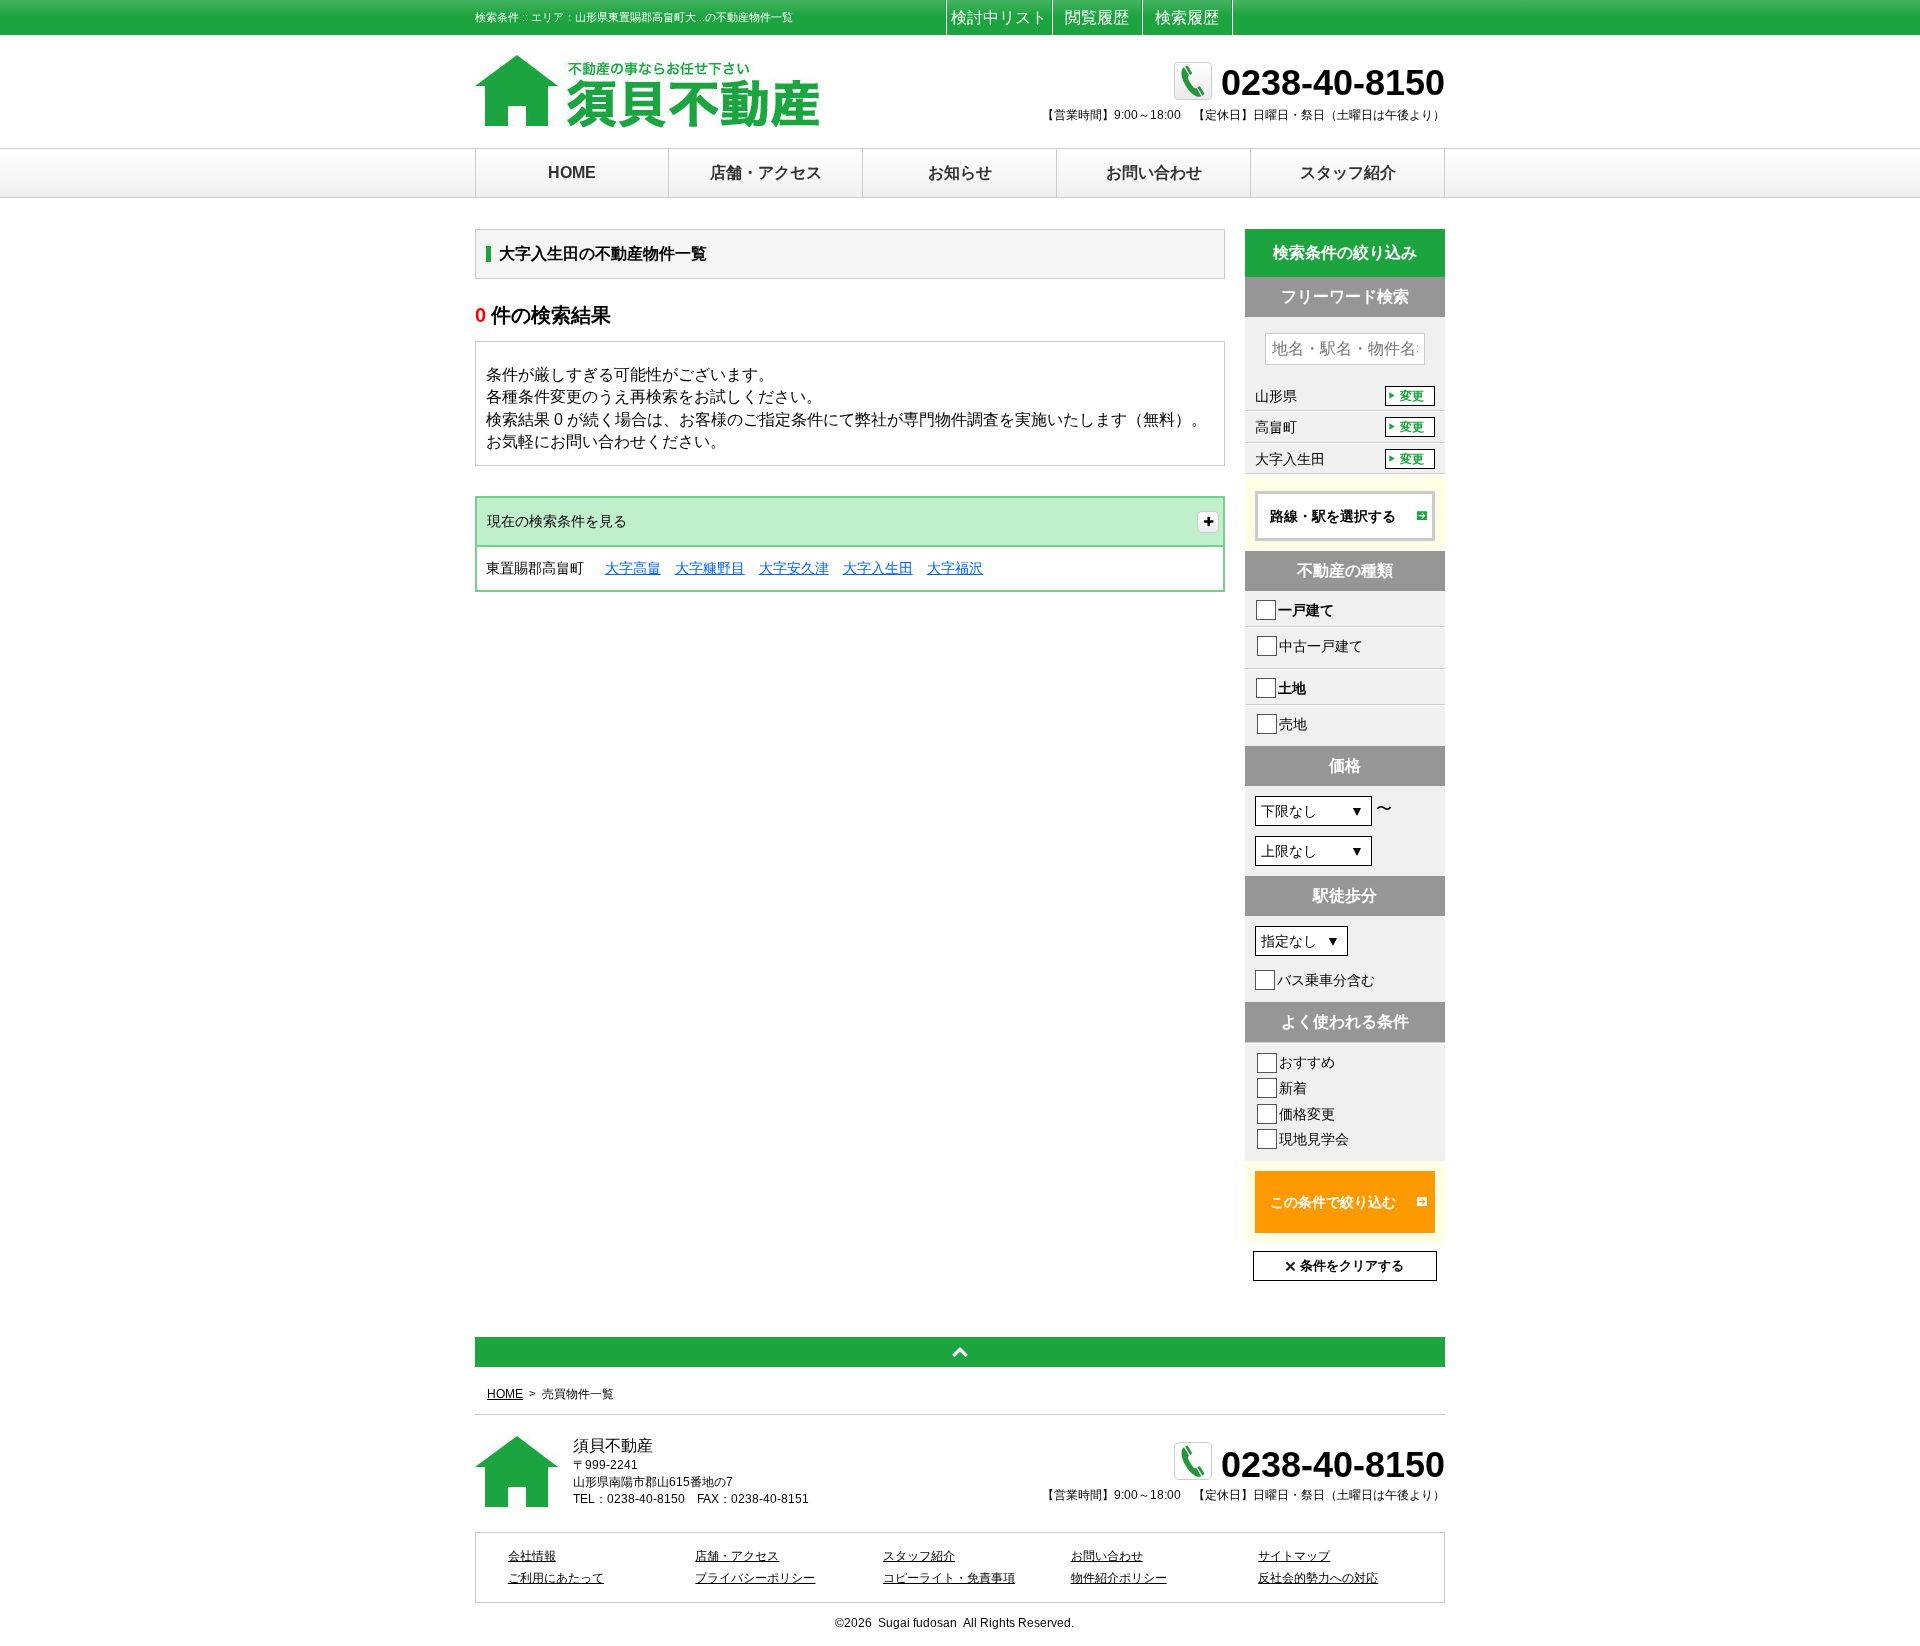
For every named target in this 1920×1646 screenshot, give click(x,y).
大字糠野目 (710, 568)
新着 (1293, 1088)
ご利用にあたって (556, 1578)
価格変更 (1307, 1114)
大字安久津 (794, 568)
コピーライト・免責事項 (949, 1578)
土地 (1292, 688)
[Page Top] (960, 1352)
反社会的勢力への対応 (1318, 1578)
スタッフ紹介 (1348, 172)
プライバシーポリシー (755, 1578)
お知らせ (960, 172)
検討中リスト (999, 17)
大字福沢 (955, 568)
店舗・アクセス (766, 172)
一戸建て (1306, 610)
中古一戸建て (1321, 646)
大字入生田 (878, 568)
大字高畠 (633, 568)
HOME (572, 172)
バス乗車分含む (1326, 980)
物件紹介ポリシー (1119, 1578)
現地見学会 (1314, 1139)
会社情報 (532, 1556)
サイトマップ (1294, 1556)
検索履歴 (1187, 17)
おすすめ (1307, 1062)
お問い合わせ (1154, 172)
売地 (1293, 724)
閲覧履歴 (1097, 17)
